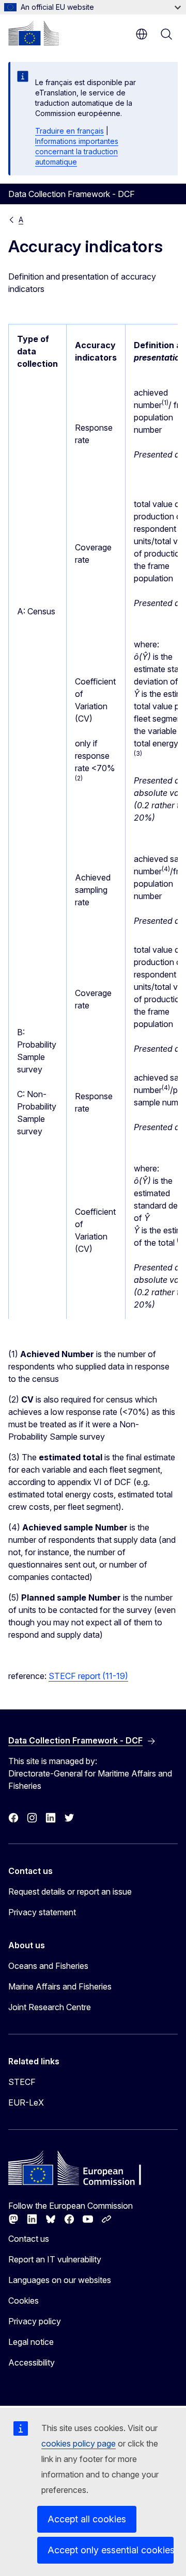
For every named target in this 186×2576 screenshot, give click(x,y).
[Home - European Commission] (34, 33)
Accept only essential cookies (111, 2550)
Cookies (24, 2301)
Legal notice (31, 2342)
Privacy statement (42, 1912)
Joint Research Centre (50, 2007)
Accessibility (32, 2362)
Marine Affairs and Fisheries (60, 1986)
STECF (22, 2082)
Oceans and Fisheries (48, 1966)
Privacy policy (35, 2321)
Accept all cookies (87, 2519)
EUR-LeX (26, 2102)
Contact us (29, 2239)
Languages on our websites (60, 2280)
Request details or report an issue (70, 1892)
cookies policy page (79, 2443)
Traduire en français (69, 131)
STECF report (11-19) (88, 1676)
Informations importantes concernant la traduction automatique (77, 151)
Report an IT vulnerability (55, 2259)
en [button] (142, 34)
